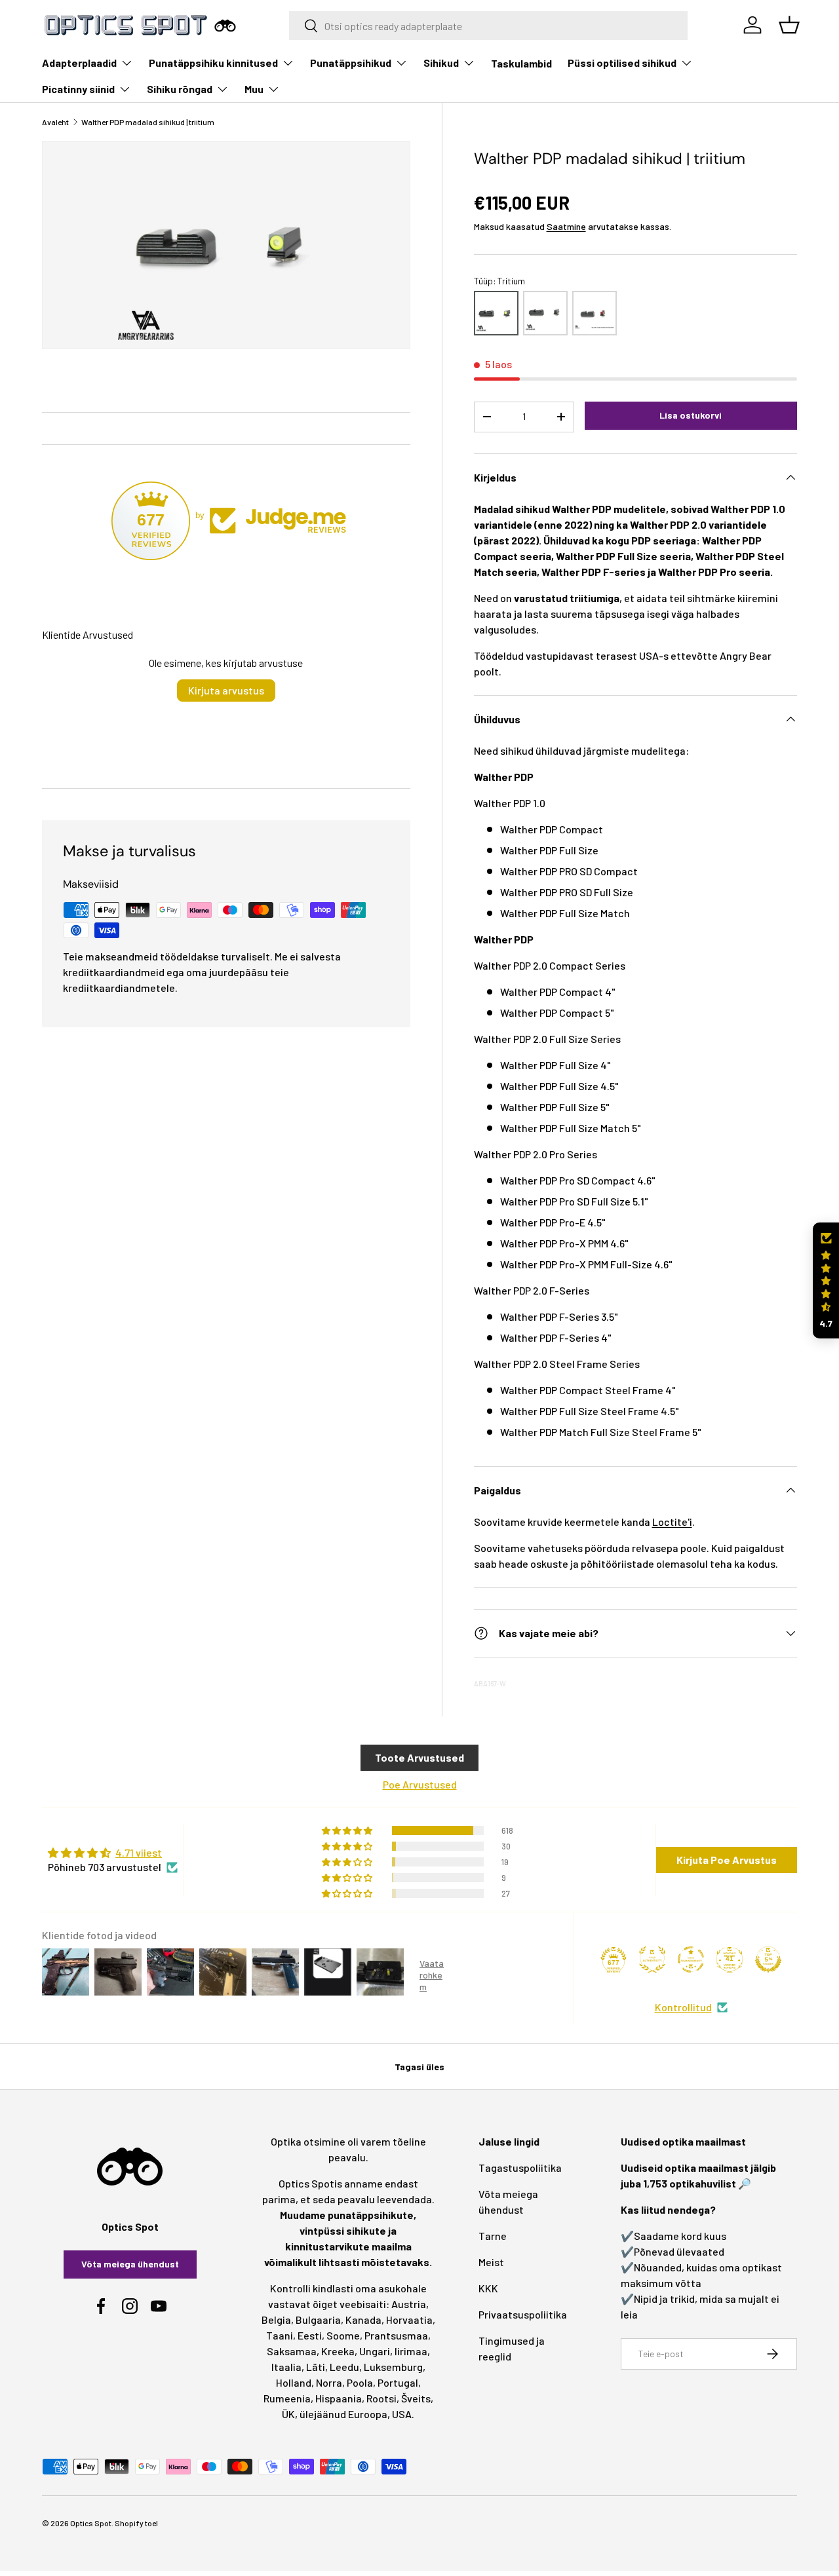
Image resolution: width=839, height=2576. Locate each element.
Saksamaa (292, 2351)
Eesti (310, 2335)
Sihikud (441, 63)
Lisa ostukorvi (691, 415)
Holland (294, 2382)
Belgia (276, 2320)
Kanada (363, 2320)
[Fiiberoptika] (595, 313)
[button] (826, 1280)
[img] (113, 1853)
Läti (316, 2367)
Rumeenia (287, 2398)
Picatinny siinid (78, 89)
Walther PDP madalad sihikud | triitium (148, 122)
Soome (343, 2335)
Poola (360, 2382)
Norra (329, 2382)
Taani (280, 2335)
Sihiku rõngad (180, 89)
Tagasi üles (419, 2067)
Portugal (398, 2382)
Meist (491, 2262)
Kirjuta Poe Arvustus (727, 1860)
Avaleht (55, 122)
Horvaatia (409, 2320)
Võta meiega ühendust (130, 2264)
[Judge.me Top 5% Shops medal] (768, 1960)
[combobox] (488, 26)
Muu (254, 89)
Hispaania (339, 2398)
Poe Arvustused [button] (420, 1784)
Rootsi (381, 2398)
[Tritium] (496, 313)
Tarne (493, 2236)
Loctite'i (672, 1522)
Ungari (375, 2351)
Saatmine (566, 226)
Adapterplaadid (79, 63)
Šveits (416, 2398)
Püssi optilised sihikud (622, 63)
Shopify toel (136, 2523)
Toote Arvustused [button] (419, 1757)
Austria (409, 2304)
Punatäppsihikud (351, 63)
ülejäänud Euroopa (343, 2414)
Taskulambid (521, 63)
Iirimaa (411, 2351)
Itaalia (286, 2367)
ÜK (288, 2414)
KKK (488, 2288)
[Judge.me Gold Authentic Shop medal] (652, 1960)
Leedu (344, 2367)
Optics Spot (91, 2523)
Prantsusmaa (396, 2335)
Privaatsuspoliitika (523, 2314)
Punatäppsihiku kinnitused (213, 63)
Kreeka (338, 2351)
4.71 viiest (139, 1852)
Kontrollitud (683, 2007)
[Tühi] (545, 313)
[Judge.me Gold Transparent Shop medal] (691, 1960)
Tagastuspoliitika (520, 2168)
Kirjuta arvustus (226, 690)
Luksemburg (393, 2367)
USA (402, 2414)
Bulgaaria (318, 2320)
